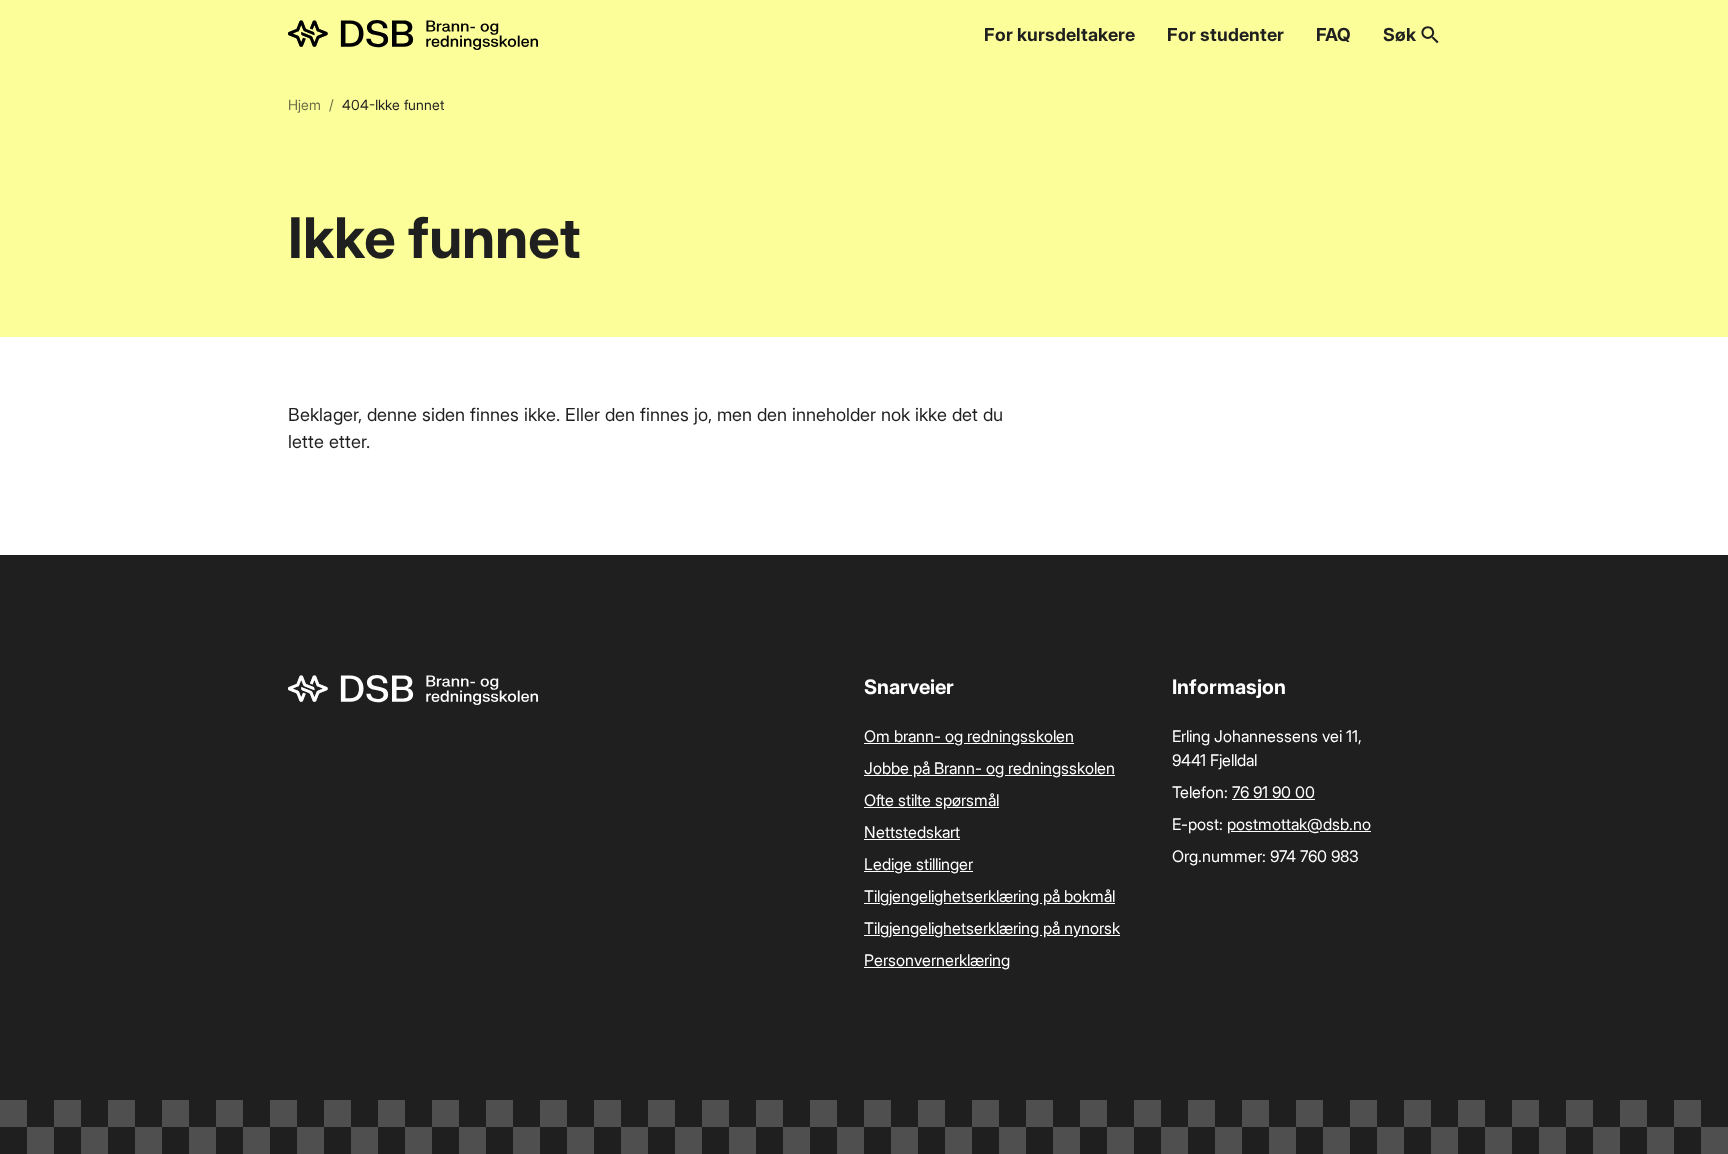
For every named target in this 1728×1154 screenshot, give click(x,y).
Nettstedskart (912, 832)
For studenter (1225, 34)
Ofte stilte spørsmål (931, 800)
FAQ (1333, 34)
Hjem (304, 104)
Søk (1399, 34)
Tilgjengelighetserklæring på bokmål (989, 896)
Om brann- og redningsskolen (969, 736)
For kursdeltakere (1059, 34)
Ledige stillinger (918, 864)
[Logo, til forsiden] (413, 35)
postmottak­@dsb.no (1299, 824)
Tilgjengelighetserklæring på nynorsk (992, 928)
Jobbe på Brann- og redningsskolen (989, 768)
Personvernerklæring (937, 960)
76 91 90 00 (1273, 792)
